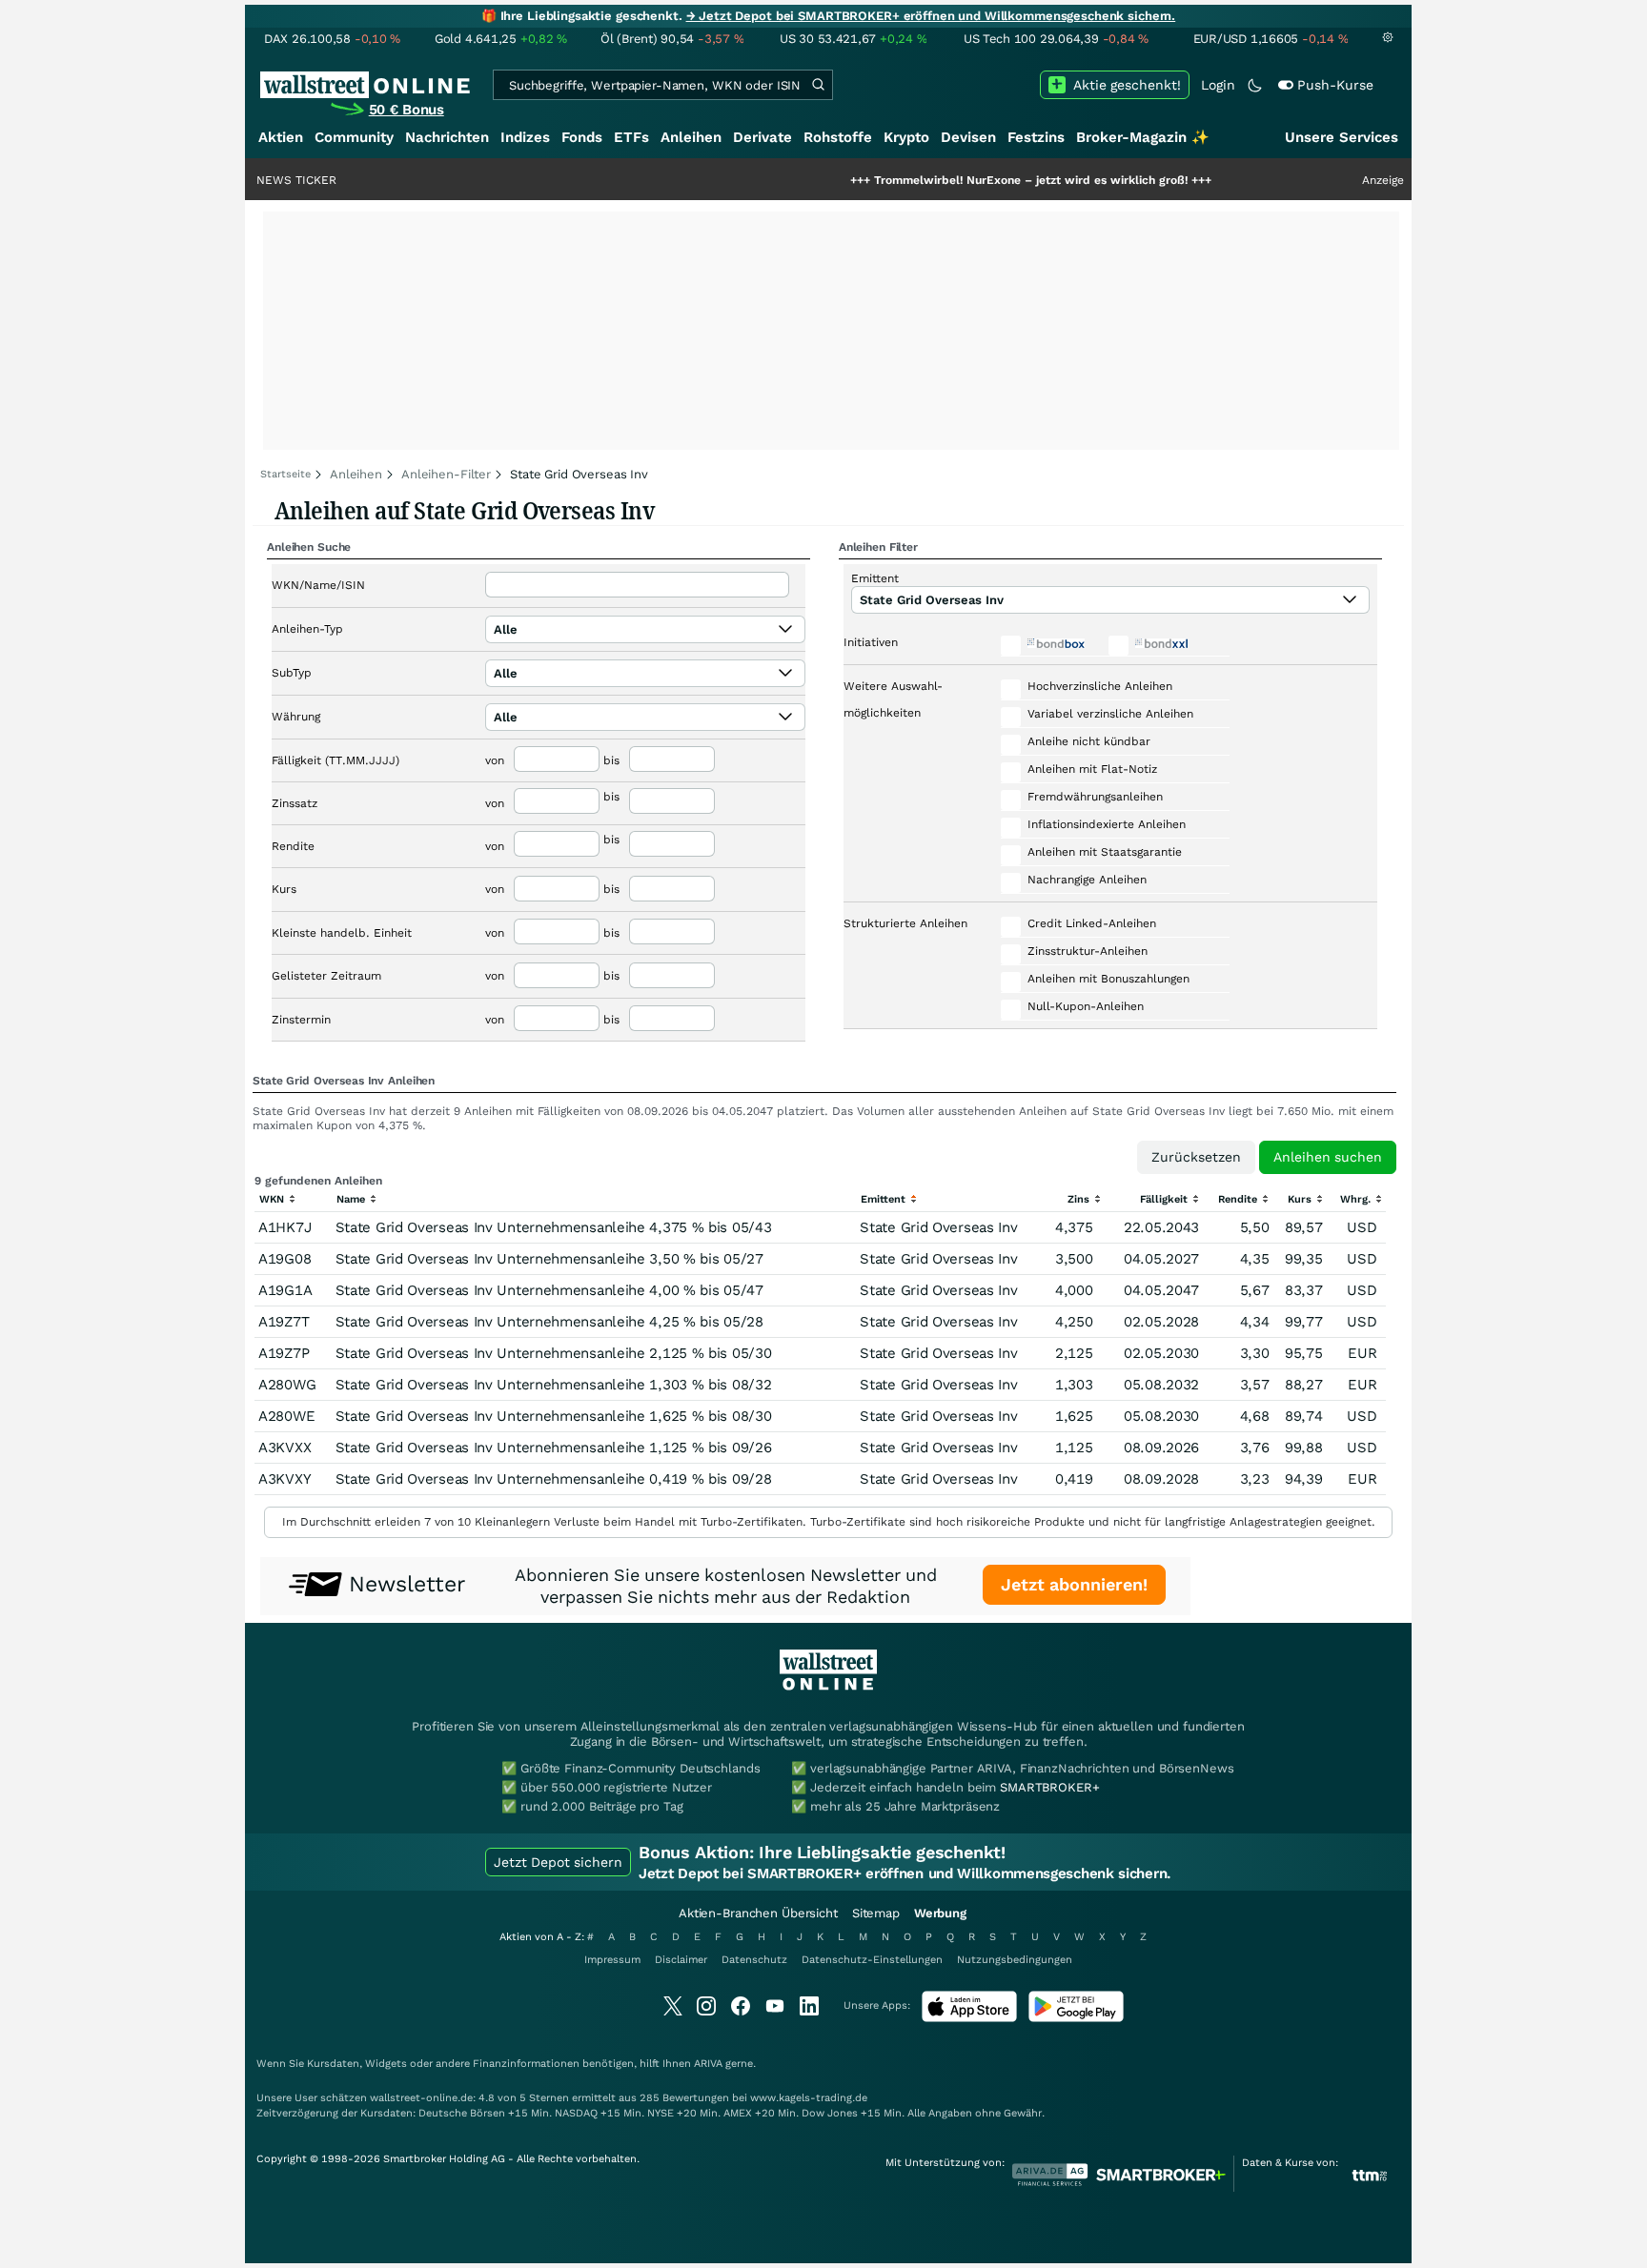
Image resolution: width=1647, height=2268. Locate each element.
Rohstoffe (838, 137)
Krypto (906, 137)
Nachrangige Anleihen (1087, 880)
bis (611, 760)
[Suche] (818, 85)
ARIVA (708, 2064)
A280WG (287, 1385)
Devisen (968, 137)
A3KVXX (285, 1448)
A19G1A (285, 1290)
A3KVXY (285, 1479)
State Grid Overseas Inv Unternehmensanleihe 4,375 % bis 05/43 (554, 1227)
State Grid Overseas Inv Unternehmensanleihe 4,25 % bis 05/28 (549, 1322)
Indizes (525, 137)
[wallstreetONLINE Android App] (1076, 2018)
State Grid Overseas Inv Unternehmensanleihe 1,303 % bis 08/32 (554, 1385)
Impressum (612, 1960)
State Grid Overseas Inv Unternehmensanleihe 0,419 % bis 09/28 (554, 1479)
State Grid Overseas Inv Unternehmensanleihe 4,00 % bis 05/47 (549, 1290)
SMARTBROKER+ (1049, 1787)
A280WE (286, 1416)
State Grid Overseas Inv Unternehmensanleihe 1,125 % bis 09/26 (554, 1448)
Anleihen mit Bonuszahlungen (1108, 979)
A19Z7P (284, 1353)
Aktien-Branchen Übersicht (758, 1913)
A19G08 (285, 1259)
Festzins (1036, 137)
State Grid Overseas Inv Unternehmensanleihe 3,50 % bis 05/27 (549, 1259)
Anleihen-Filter (446, 474)
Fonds (582, 137)
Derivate (762, 137)
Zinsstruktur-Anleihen (1088, 951)
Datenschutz (754, 1960)
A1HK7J (285, 1227)
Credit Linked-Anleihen (1092, 923)
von (495, 760)
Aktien (281, 137)
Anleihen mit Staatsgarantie (1105, 852)
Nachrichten (447, 137)
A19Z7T (284, 1322)
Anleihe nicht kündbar (1089, 741)
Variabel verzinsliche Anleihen (1110, 714)
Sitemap (876, 1913)
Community (354, 137)
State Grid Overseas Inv (938, 1227)
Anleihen (691, 137)
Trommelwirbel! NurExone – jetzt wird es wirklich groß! (968, 180)
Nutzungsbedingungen (1015, 1960)
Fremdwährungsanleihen (1095, 797)
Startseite (285, 474)
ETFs (631, 137)
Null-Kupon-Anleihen (1086, 1006)
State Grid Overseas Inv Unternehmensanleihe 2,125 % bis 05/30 (554, 1353)
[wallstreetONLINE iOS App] (969, 2018)
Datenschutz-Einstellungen (872, 1960)
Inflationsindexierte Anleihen (1107, 824)
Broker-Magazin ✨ (1143, 137)
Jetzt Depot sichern (558, 1862)
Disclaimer (681, 1960)
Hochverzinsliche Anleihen (1100, 686)
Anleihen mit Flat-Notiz (1092, 769)
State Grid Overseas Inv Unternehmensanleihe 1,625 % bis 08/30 (554, 1416)
